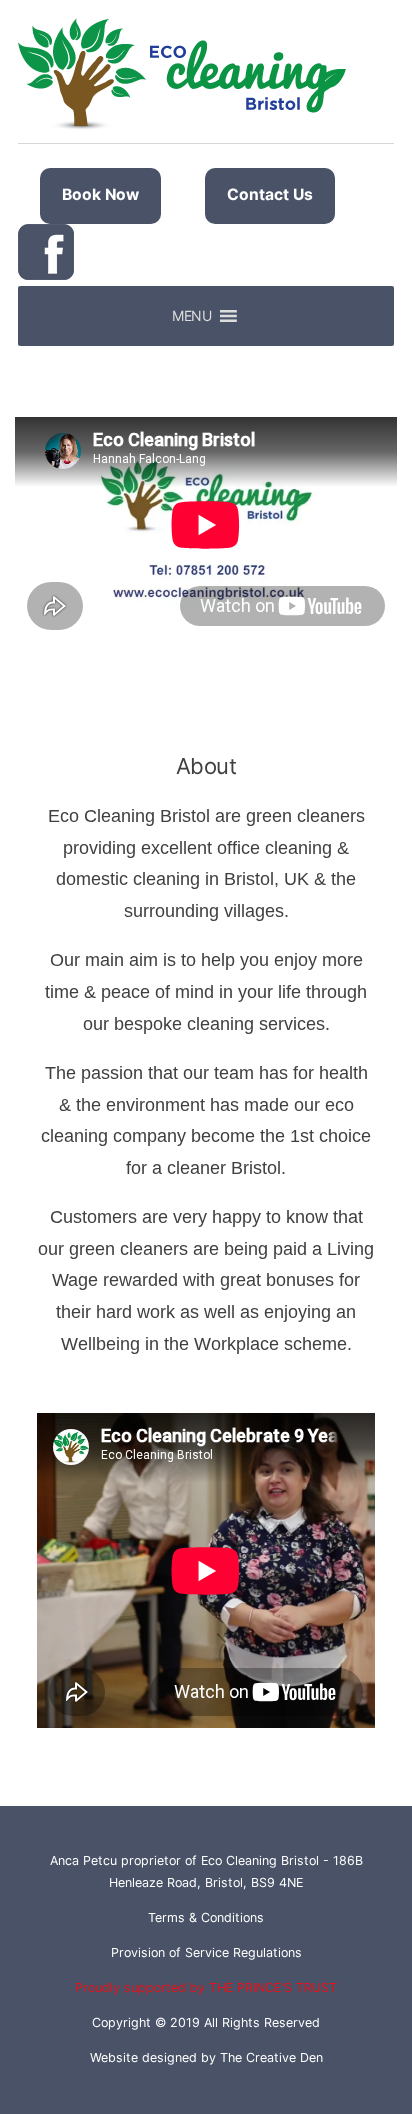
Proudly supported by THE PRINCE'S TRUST (206, 1987)
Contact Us (270, 194)
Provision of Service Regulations (206, 1952)
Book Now (100, 194)
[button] (192, 316)
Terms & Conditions (206, 1917)
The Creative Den (271, 2057)
